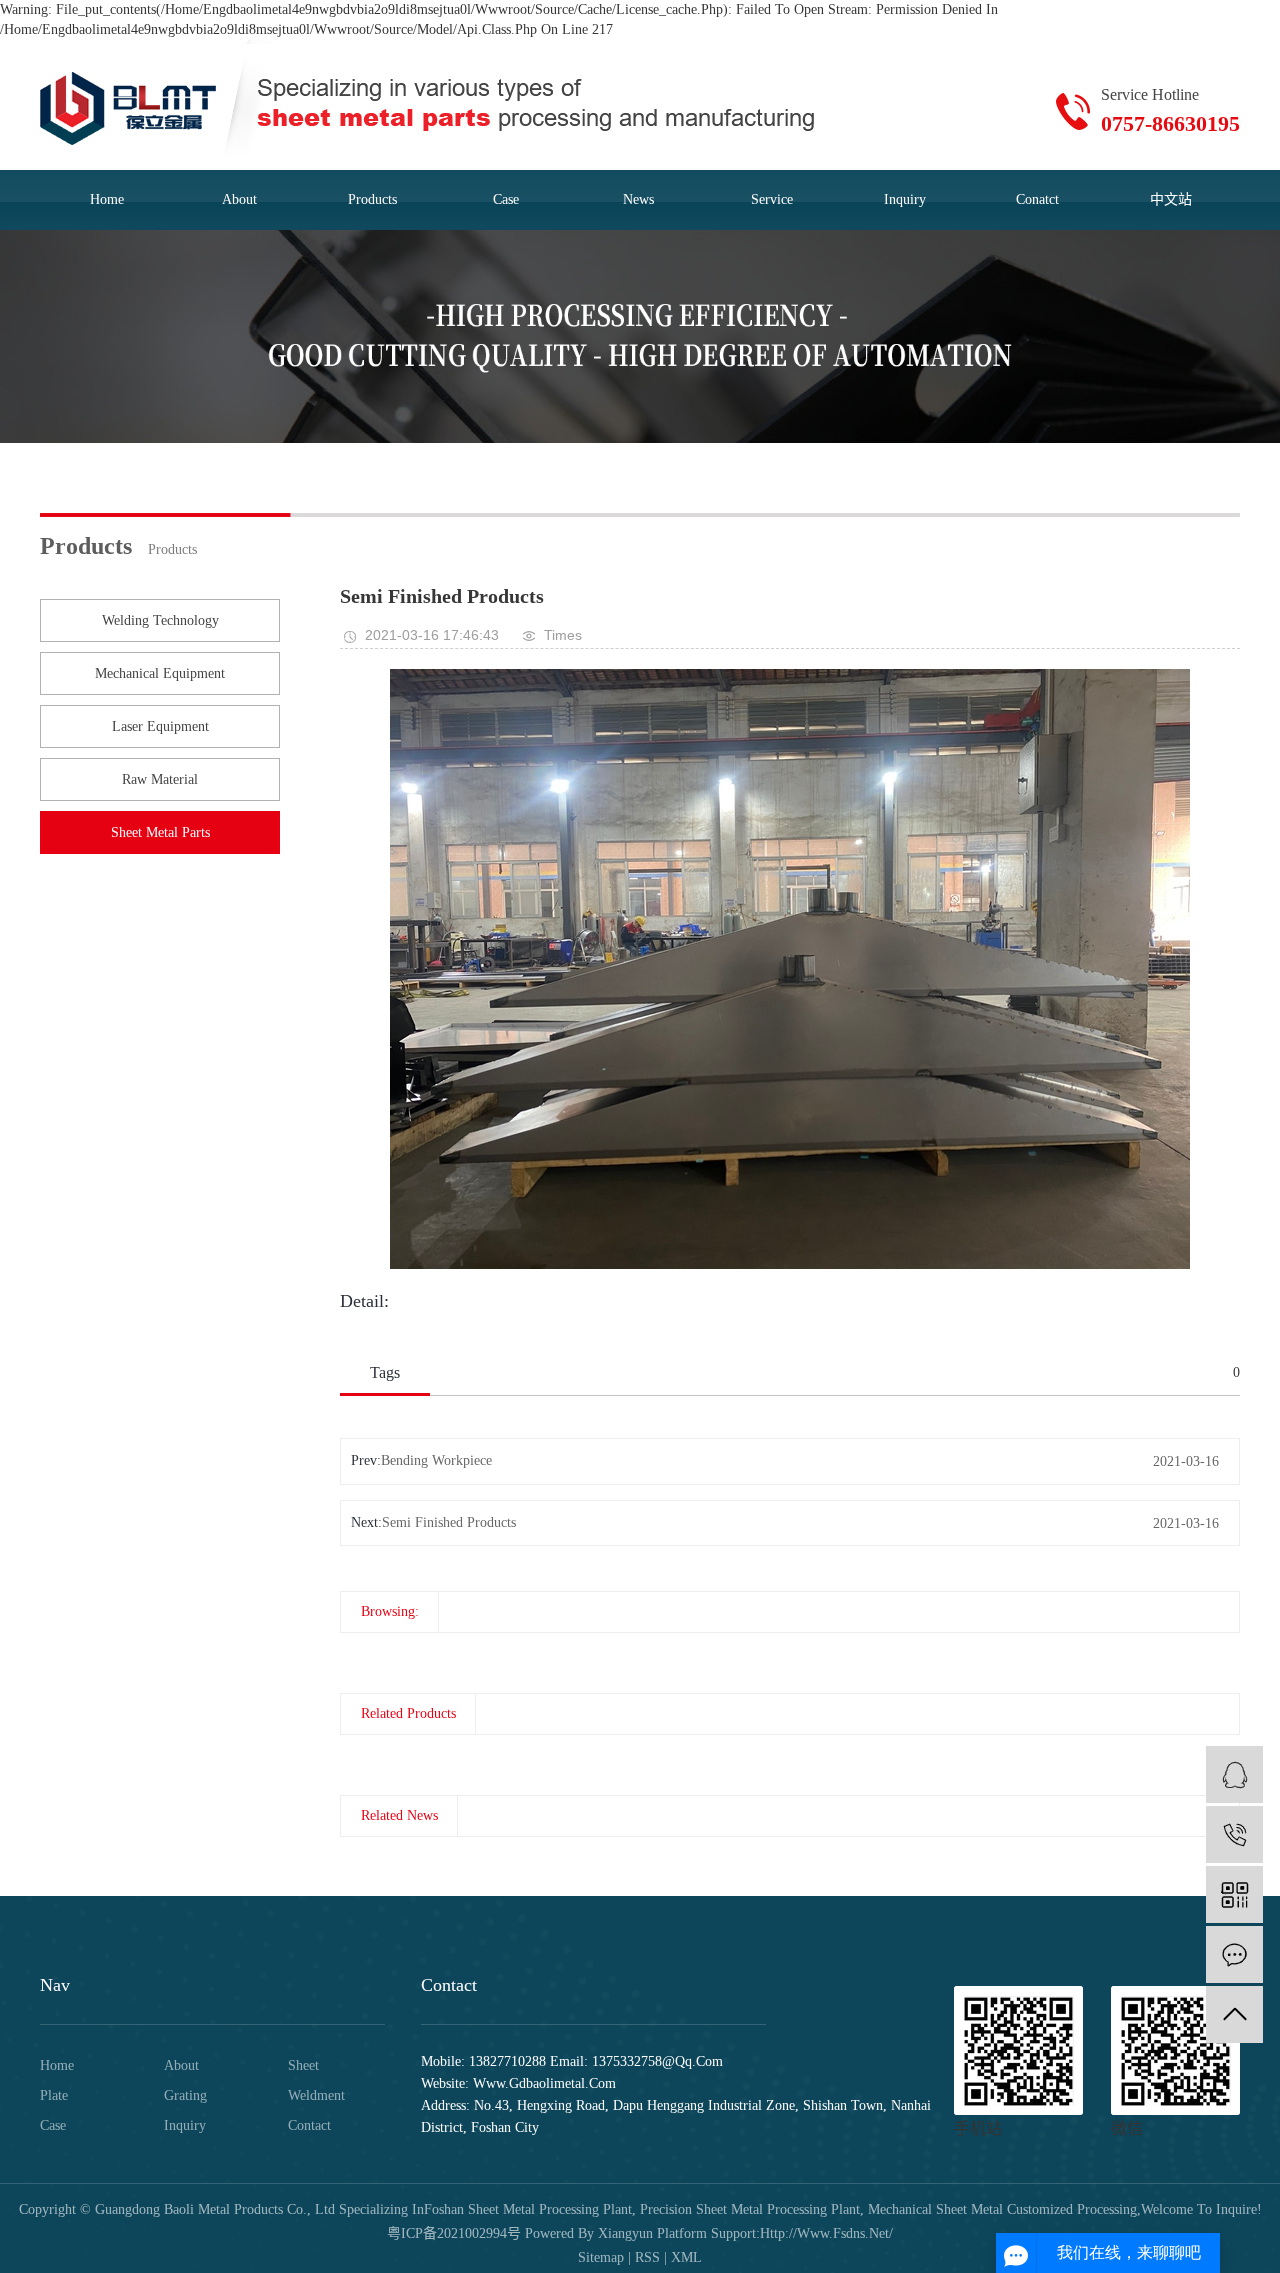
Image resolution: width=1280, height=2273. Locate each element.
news (638, 199)
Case (506, 199)
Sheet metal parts (160, 832)
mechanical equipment (160, 673)
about (239, 199)
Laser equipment (160, 726)
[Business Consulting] (1234, 1774)
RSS (647, 2257)
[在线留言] (1234, 1954)
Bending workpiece (436, 1460)
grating (185, 2095)
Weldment (316, 2095)
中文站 (1171, 199)
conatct (1037, 199)
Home (57, 2065)
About (181, 2065)
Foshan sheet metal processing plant (528, 2209)
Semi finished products (449, 1522)
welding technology (160, 620)
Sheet (303, 2065)
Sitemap (601, 2257)
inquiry (905, 199)
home (107, 199)
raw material (160, 779)
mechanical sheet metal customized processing (1000, 2209)
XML (686, 2257)
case (53, 2125)
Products (372, 199)
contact (309, 2125)
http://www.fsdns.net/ (826, 2233)
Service (772, 199)
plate (54, 2095)
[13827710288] (1234, 1834)
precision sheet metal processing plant (748, 2209)
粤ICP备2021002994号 (454, 2233)
